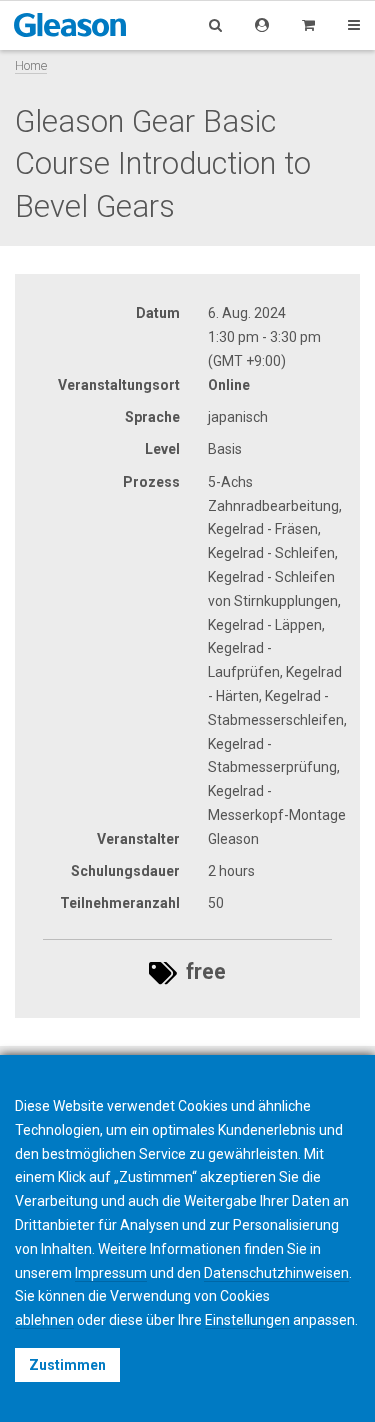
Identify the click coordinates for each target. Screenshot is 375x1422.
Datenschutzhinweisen (276, 1273)
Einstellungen (247, 1320)
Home (31, 65)
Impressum (111, 1273)
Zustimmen (67, 1365)
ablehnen (44, 1320)
